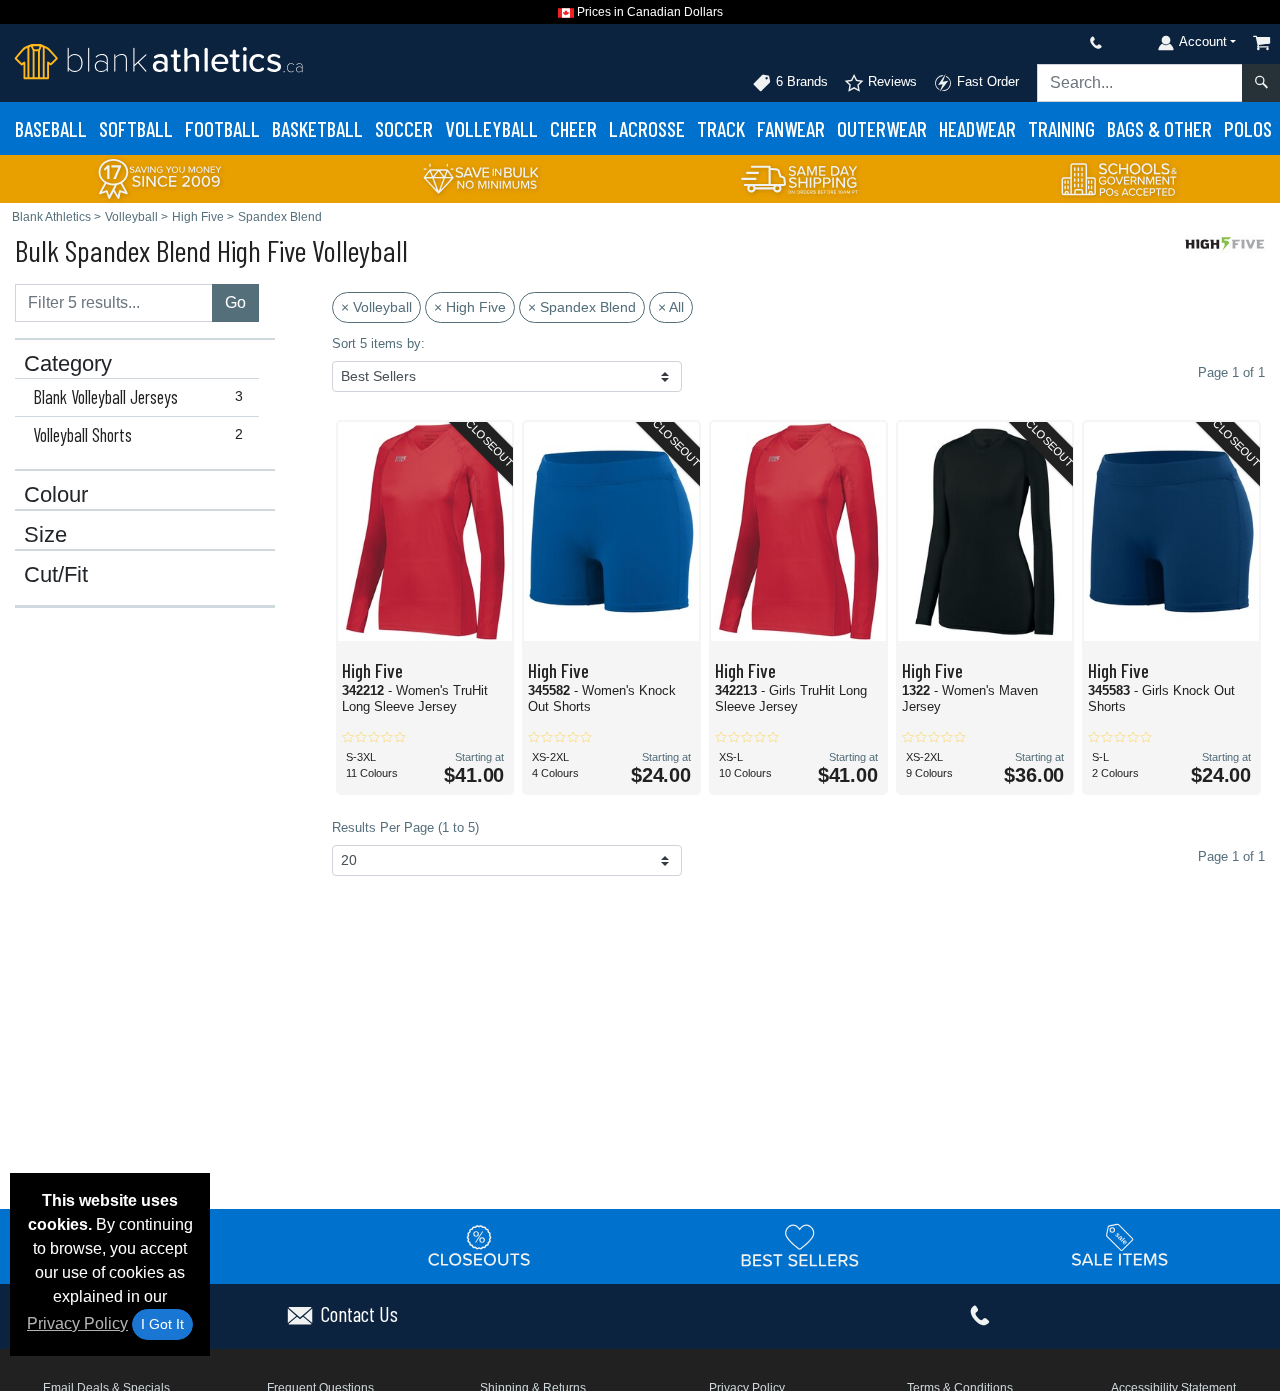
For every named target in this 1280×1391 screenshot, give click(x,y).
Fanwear (791, 128)
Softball (136, 128)
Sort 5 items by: (378, 343)
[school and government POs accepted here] (1120, 179)
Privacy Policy (77, 1323)
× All (671, 307)
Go (235, 302)
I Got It (162, 1324)
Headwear (977, 128)
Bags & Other (1159, 128)
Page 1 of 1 (1231, 856)
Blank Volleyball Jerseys (138, 397)
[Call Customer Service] (1049, 42)
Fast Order (986, 81)
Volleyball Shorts (138, 435)
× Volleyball (376, 307)
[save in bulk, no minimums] (480, 177)
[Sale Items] (1120, 1245)
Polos (1248, 128)
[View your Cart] (1262, 42)
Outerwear (882, 128)
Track (721, 128)
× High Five (470, 307)
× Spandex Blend (582, 307)
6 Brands (800, 81)
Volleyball (491, 128)
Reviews (890, 81)
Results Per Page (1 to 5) (405, 827)
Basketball (317, 128)
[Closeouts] (480, 1245)
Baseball (51, 128)
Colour (56, 495)
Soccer (404, 128)
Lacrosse (647, 128)
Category (68, 364)
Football (222, 128)
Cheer (573, 128)
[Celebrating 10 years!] (160, 177)
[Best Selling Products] (800, 1245)
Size (45, 535)
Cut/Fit (56, 575)
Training (1061, 128)
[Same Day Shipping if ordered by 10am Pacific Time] (800, 177)
